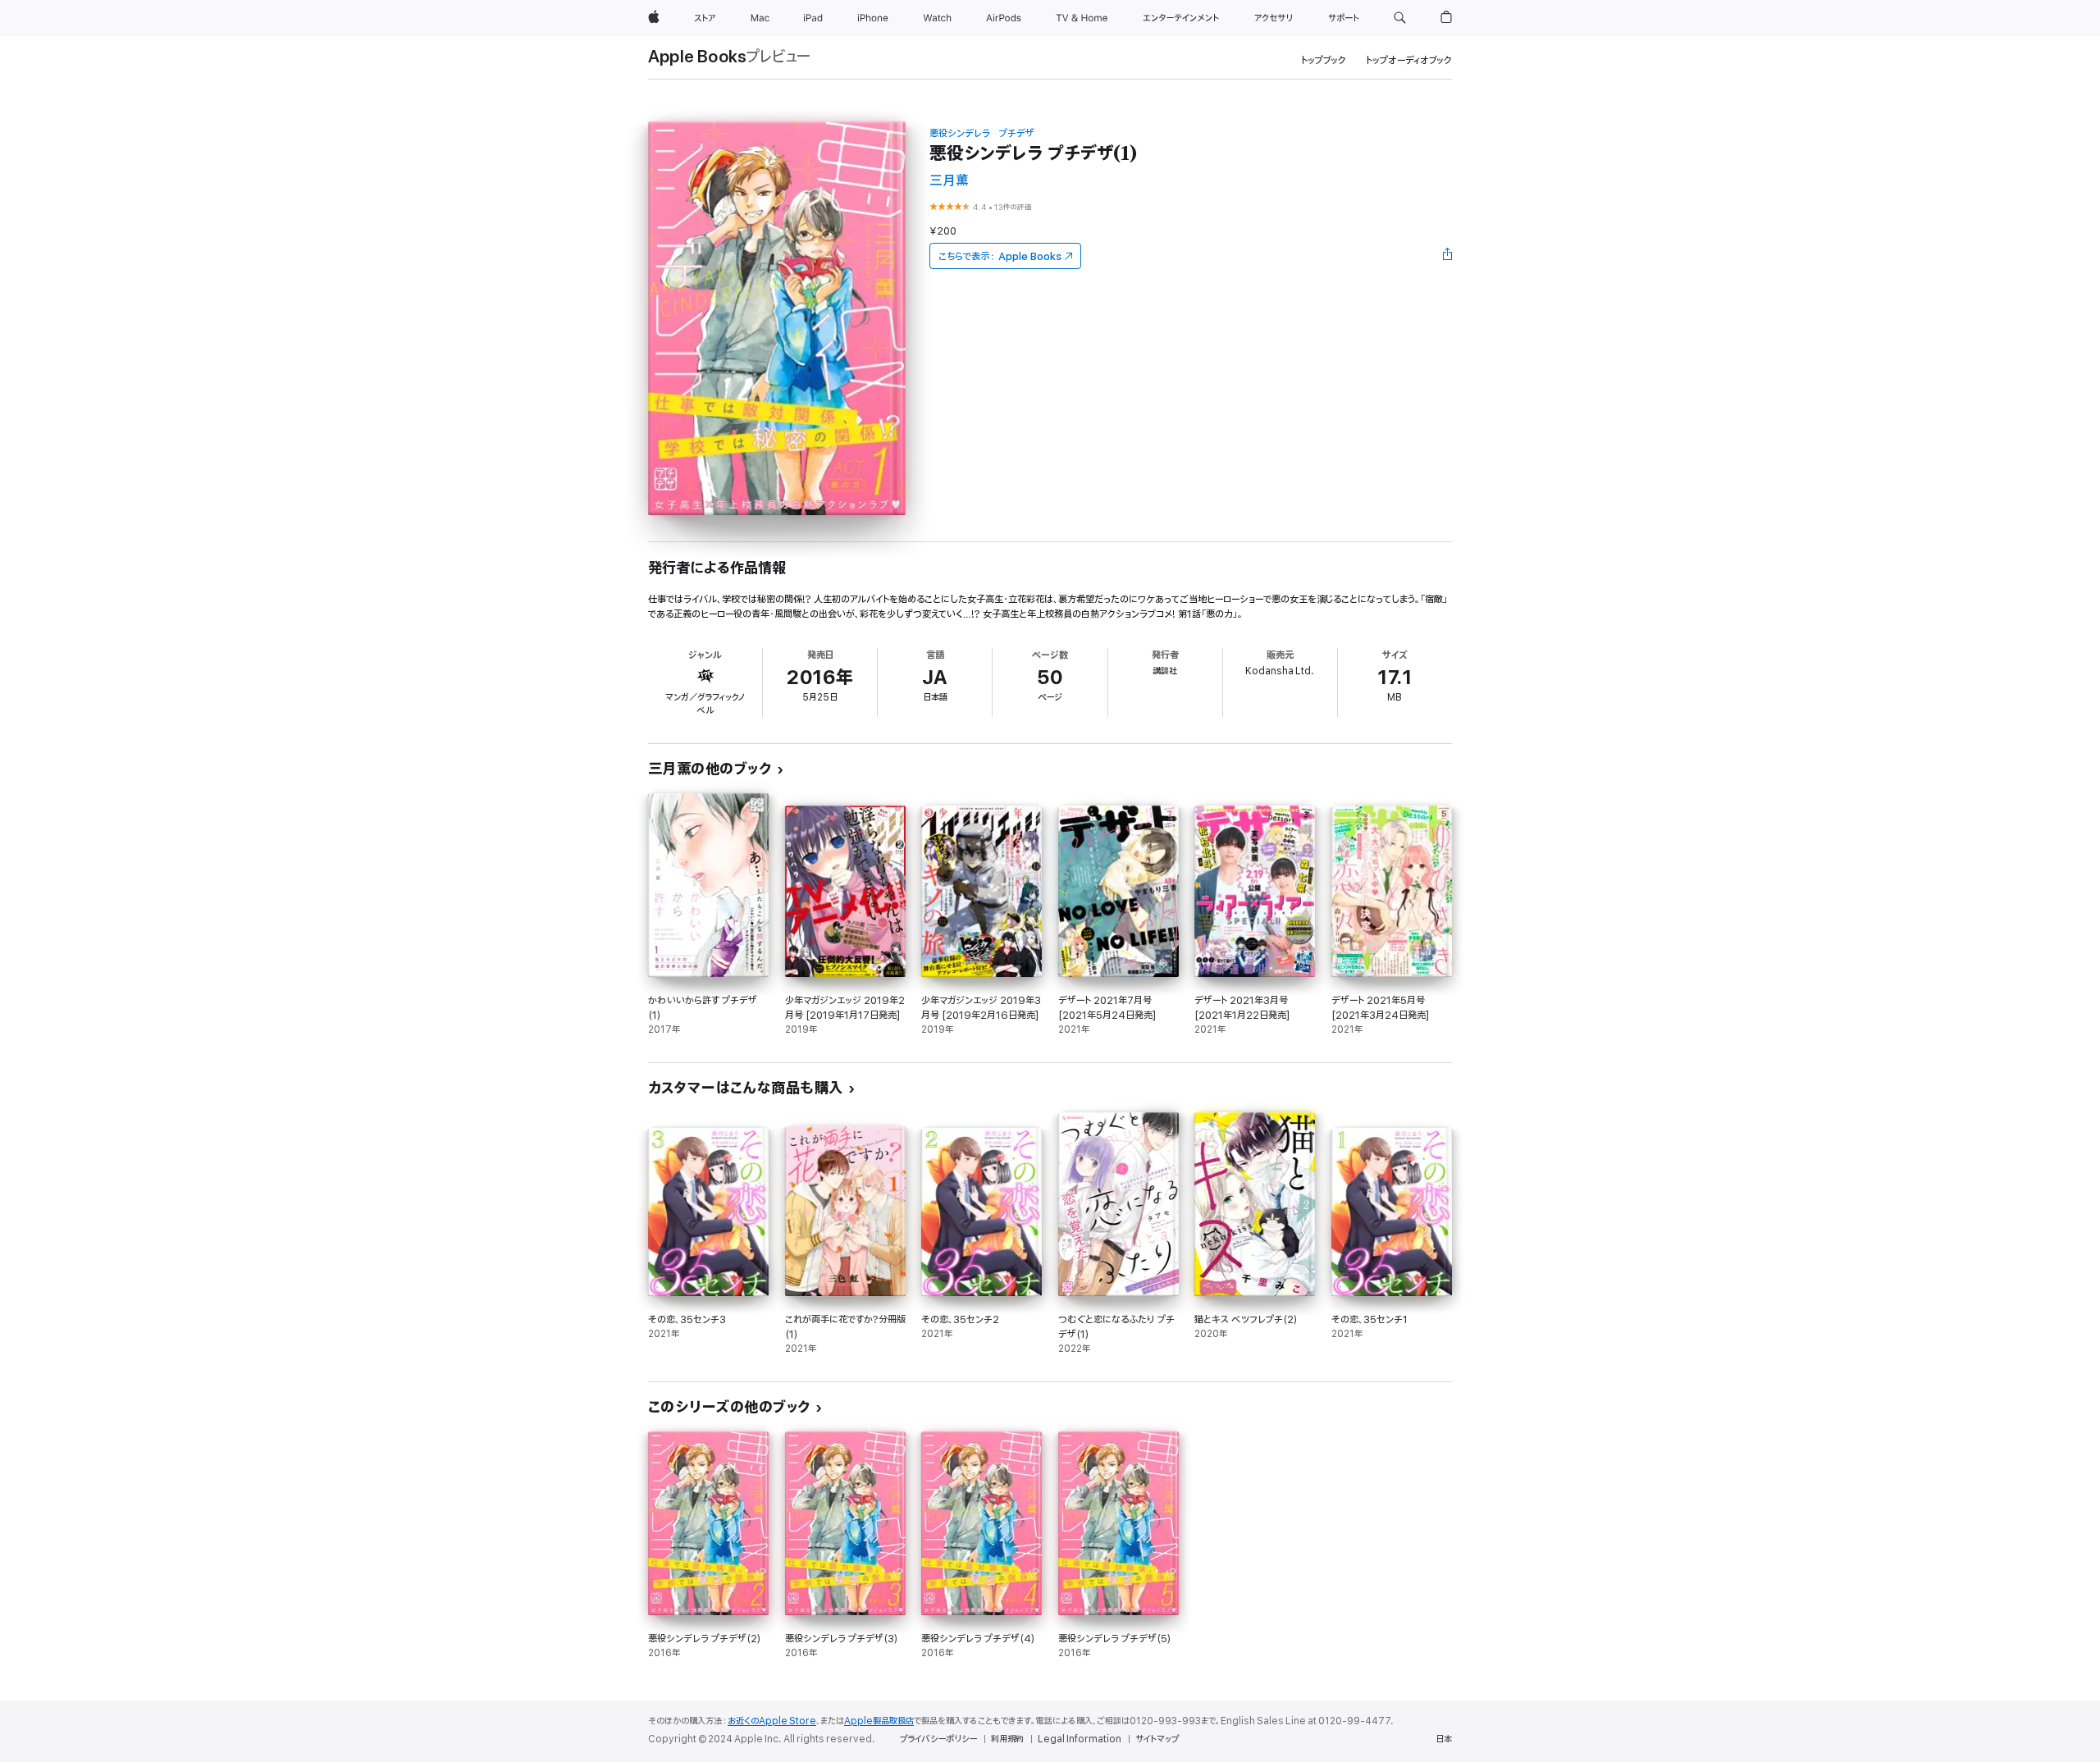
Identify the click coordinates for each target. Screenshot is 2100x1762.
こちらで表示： (1000, 256)
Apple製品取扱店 (879, 1721)
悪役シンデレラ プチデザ (982, 133)
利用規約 (1007, 1739)
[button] (1400, 18)
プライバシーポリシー (938, 1739)
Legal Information (1080, 1739)
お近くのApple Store (772, 1721)
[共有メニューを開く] (1448, 256)
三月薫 (949, 181)
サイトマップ (1157, 1739)
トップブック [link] (1324, 60)
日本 (1444, 1739)
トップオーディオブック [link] (1409, 60)
